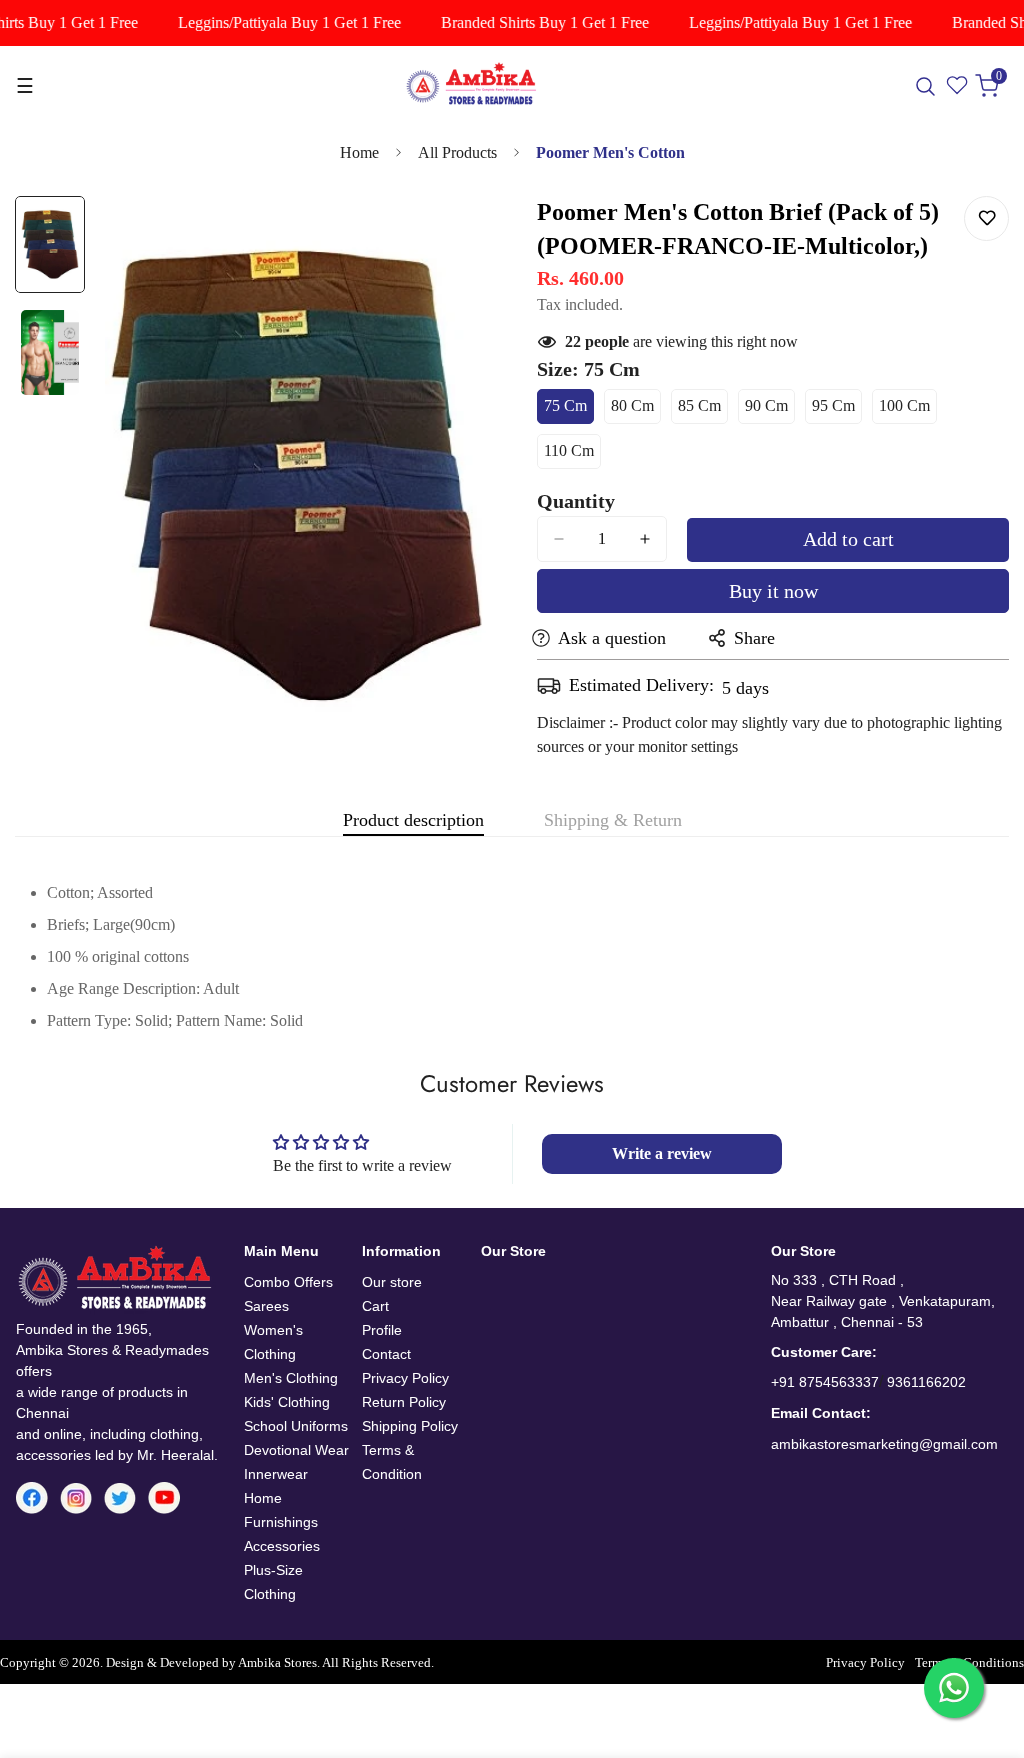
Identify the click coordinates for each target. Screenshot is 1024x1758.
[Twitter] (120, 1498)
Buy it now (773, 591)
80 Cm (636, 410)
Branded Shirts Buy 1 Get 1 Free (533, 22)
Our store (392, 1282)
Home (359, 152)
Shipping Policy (410, 1426)
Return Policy (404, 1402)
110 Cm (572, 455)
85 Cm (703, 410)
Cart (375, 1306)
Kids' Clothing (287, 1402)
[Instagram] (76, 1498)
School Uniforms (296, 1426)
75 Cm (569, 410)
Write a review (662, 1153)
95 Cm (837, 410)
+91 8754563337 (825, 1382)
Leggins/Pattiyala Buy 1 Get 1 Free (277, 22)
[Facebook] (32, 1498)
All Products (457, 152)
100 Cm (908, 410)
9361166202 (926, 1382)
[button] (991, 86)
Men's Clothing (291, 1378)
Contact (386, 1354)
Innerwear (276, 1474)
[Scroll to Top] (985, 1649)
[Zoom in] (444, 238)
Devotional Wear (296, 1450)
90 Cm (770, 410)
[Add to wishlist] (986, 218)
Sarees (266, 1306)
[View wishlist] (958, 86)
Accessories (282, 1546)
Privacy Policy (405, 1378)
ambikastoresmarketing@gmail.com (884, 1444)
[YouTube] (164, 1498)
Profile (382, 1330)
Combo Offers (288, 1282)
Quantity (576, 501)
